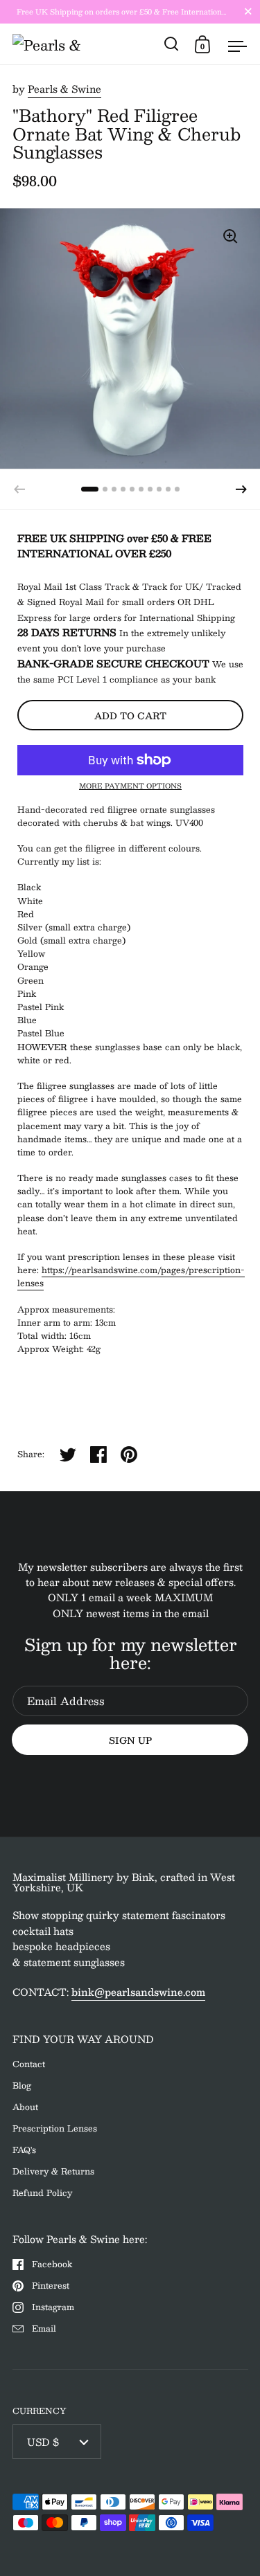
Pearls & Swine (64, 89)
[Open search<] (172, 44)
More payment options (130, 786)
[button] (241, 489)
